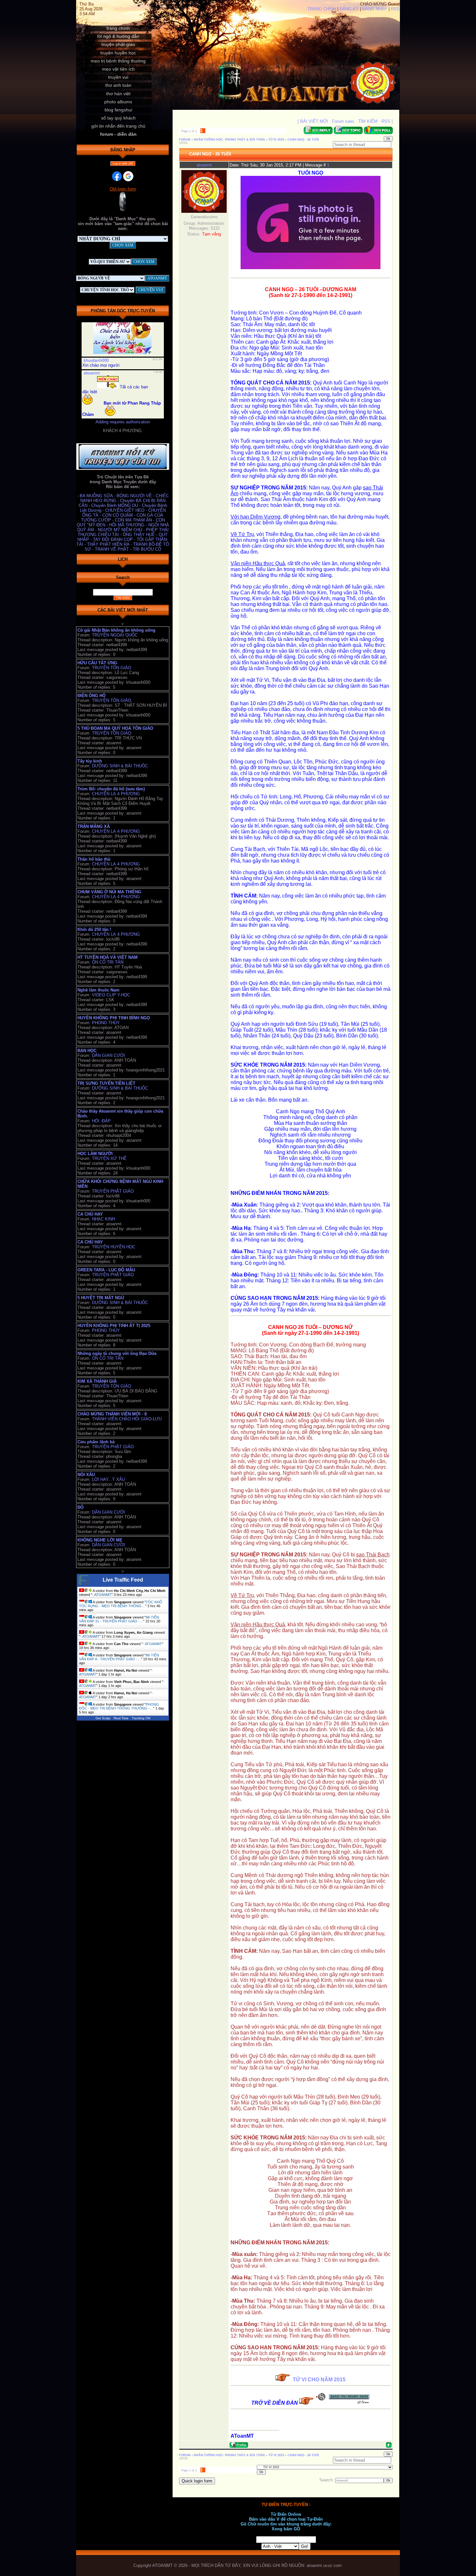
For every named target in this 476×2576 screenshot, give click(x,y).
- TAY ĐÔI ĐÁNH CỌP (112, 539)
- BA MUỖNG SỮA (96, 496)
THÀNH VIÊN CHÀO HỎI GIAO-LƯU (127, 1419)
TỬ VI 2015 (276, 140)
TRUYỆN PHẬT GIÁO (113, 1191)
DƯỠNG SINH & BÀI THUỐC (120, 766)
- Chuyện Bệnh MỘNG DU (114, 505)
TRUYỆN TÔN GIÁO (112, 668)
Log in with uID (123, 164)
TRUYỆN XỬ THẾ (109, 1158)
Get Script (103, 1718)
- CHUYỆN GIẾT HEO (124, 510)
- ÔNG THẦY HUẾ (138, 535)
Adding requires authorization (123, 422)
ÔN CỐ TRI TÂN (108, 962)
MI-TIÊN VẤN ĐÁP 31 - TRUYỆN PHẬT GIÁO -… (119, 1619)
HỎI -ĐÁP (101, 1121)
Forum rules (343, 121)
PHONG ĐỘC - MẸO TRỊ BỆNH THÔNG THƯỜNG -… (119, 1706)
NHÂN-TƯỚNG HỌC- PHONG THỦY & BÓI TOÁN (229, 140)
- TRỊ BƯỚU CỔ (146, 549)
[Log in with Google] (128, 176)
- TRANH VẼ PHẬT (111, 549)
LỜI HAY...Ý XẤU (108, 1479)
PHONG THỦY (106, 1023)
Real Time (121, 1718)
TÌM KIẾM (368, 121)
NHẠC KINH (103, 1219)
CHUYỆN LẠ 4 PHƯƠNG (116, 794)
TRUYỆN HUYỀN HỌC (114, 1247)
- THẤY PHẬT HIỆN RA (108, 544)
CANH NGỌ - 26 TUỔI (303, 140)
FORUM (185, 140)
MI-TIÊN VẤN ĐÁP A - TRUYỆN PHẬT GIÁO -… (119, 1657)
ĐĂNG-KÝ (349, 9)
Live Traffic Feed (123, 1580)
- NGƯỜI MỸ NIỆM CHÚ (119, 530)
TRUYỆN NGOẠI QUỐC (115, 635)
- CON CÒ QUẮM (117, 515)
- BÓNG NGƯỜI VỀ (134, 496)
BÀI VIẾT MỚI (314, 121)
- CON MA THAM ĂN (133, 520)
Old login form (123, 189)
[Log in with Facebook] (117, 176)
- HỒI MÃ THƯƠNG (126, 525)
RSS (395, 9)
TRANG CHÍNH (322, 9)
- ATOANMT (102, 1595)
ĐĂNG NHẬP (375, 9)
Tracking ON (141, 1718)
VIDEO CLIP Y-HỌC (111, 995)
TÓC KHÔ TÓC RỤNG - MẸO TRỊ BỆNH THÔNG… (121, 1604)
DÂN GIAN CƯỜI (108, 1055)
